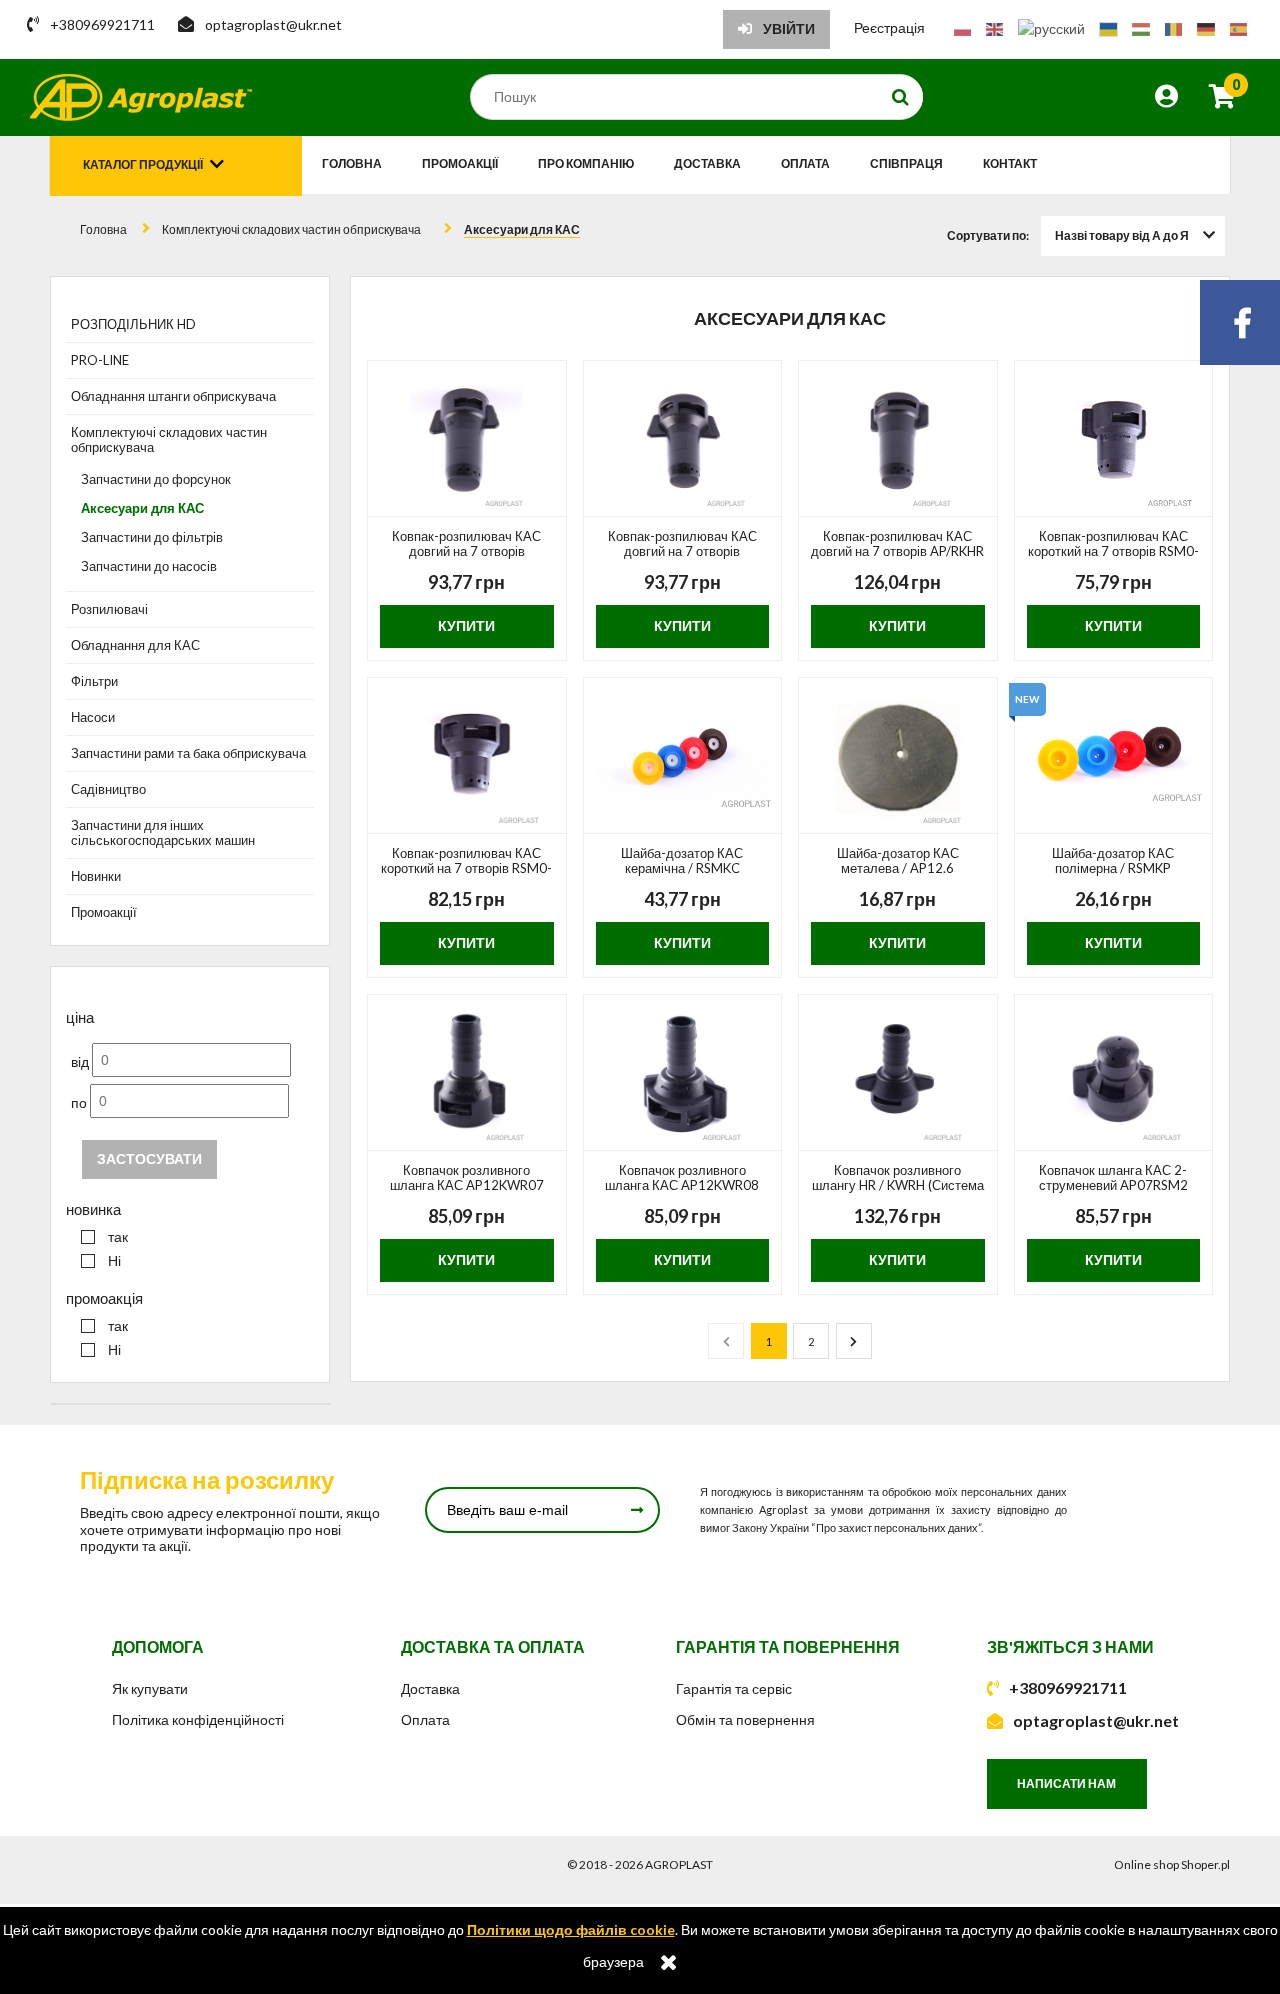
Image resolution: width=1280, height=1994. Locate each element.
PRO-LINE (100, 360)
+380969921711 (1068, 1687)
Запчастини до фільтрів (152, 537)
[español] (1238, 27)
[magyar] (1141, 27)
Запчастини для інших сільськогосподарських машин (163, 832)
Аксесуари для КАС (142, 508)
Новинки (96, 876)
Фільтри (94, 681)
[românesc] (1173, 27)
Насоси (93, 717)
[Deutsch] (1206, 27)
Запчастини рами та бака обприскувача (188, 753)
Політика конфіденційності (198, 1719)
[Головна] (141, 97)
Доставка (430, 1688)
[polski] (962, 27)
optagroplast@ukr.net (1096, 1720)
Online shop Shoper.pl (1172, 1864)
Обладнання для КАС (135, 645)
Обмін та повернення (745, 1719)
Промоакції (104, 912)
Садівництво (108, 789)
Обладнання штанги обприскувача (173, 396)
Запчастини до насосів (149, 566)
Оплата (425, 1719)
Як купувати (150, 1688)
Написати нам (1066, 1783)
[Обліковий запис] (1166, 99)
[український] (1108, 27)
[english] (994, 27)
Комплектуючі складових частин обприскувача (169, 439)
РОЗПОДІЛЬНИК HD (133, 324)
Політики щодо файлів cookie (571, 1929)
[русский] (1051, 27)
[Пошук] (901, 97)
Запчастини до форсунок (156, 479)
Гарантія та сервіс (734, 1688)
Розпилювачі (109, 609)
